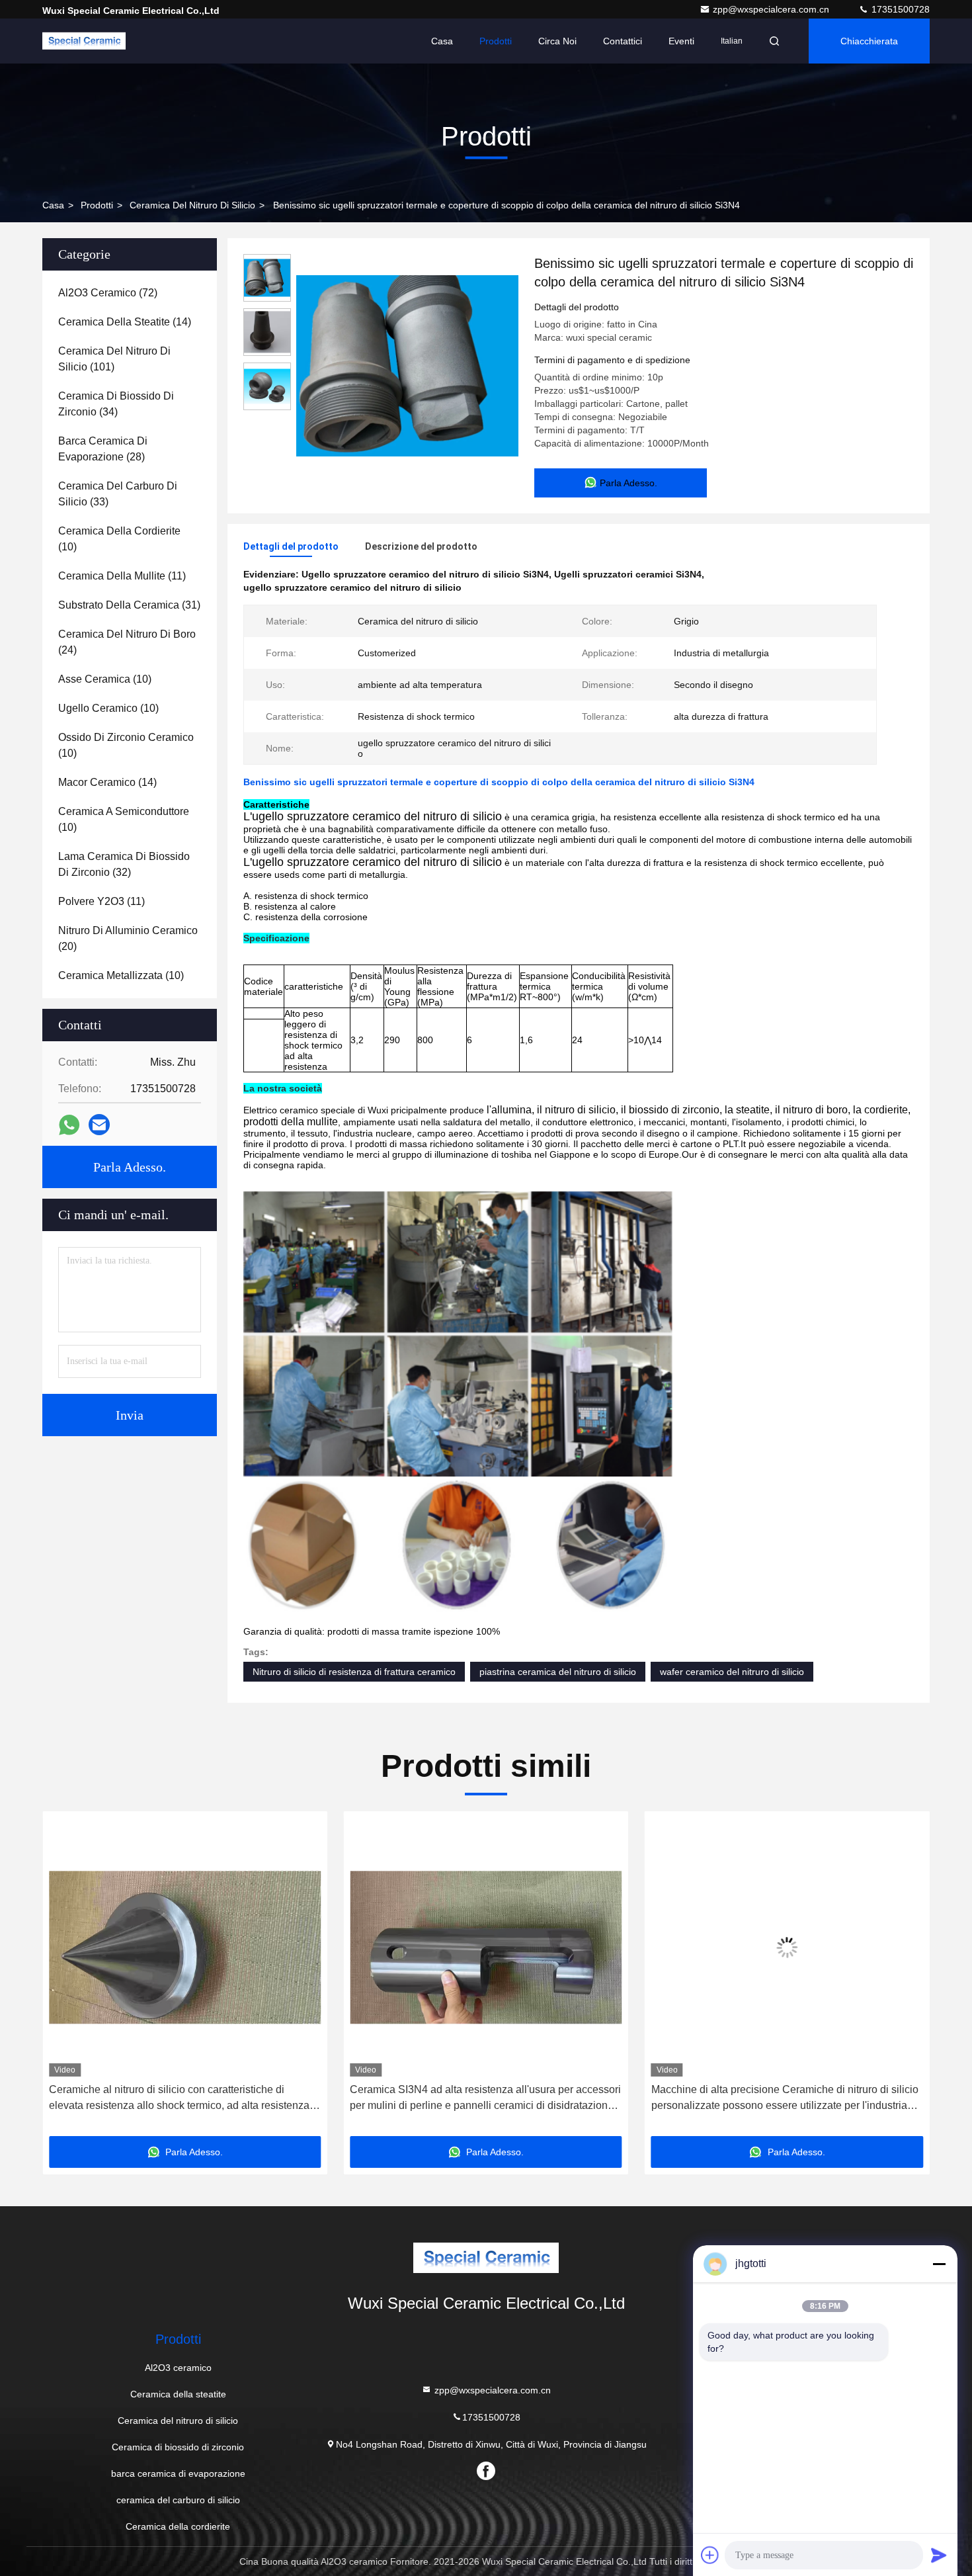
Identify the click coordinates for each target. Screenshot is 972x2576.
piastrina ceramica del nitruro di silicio (558, 1672)
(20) (128, 938)
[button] (66, 1979)
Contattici (623, 41)
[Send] (939, 2555)
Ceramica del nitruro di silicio (192, 205)
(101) (114, 359)
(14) (125, 322)
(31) (129, 605)
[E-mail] (99, 1125)
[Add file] (710, 2555)
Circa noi (557, 41)
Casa (442, 41)
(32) (124, 864)
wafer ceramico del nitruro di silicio (732, 1672)
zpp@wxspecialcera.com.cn (772, 9)
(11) (122, 576)
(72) (108, 293)
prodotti (97, 205)
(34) (116, 404)
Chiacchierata (869, 41)
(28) (103, 449)
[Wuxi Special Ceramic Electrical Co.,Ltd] (84, 41)
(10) (119, 539)
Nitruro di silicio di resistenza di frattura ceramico (354, 1672)
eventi (681, 41)
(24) (127, 642)
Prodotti (496, 41)
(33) (118, 494)
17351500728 (899, 9)
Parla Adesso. (130, 1167)
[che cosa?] (69, 1125)
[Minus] (939, 2264)
